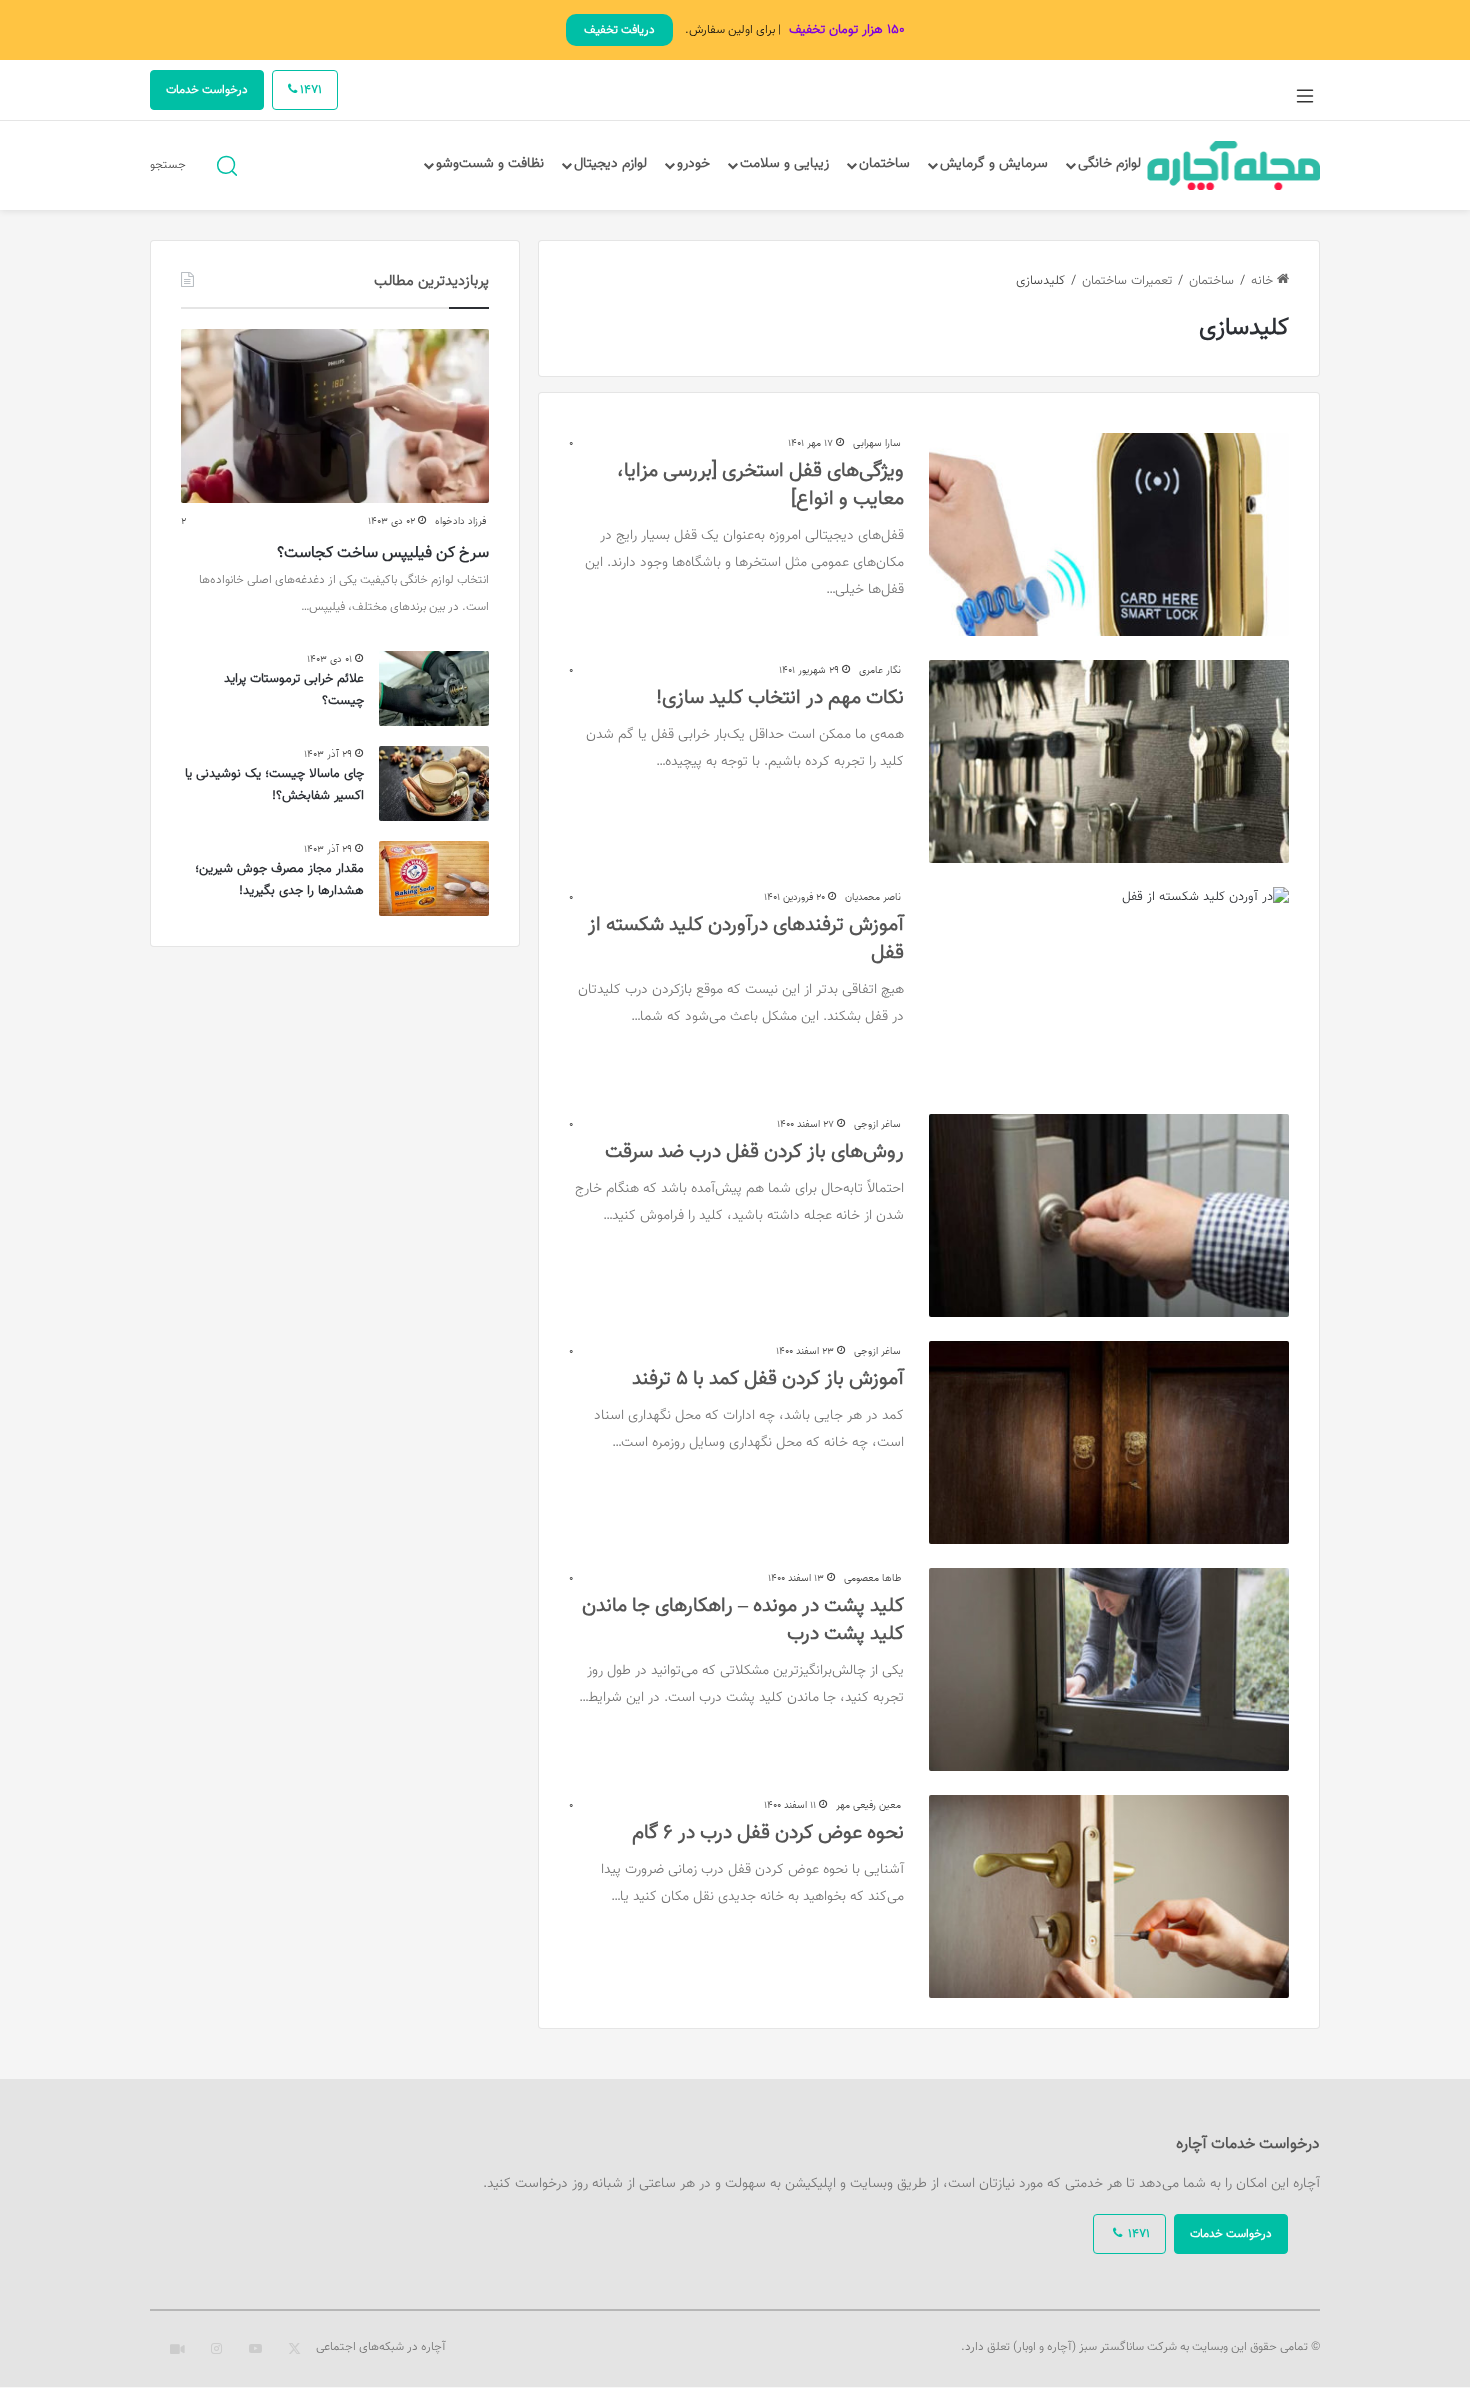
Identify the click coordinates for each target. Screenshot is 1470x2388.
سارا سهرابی (877, 443)
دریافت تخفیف (619, 30)
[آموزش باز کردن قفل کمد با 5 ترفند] (1109, 1442)
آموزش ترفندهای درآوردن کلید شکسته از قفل (746, 939)
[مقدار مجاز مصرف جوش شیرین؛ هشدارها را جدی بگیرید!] (434, 878)
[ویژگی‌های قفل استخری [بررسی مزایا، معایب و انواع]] (1109, 534)
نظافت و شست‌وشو (490, 164)
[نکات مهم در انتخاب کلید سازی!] (1109, 761)
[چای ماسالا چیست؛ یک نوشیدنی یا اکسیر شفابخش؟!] (434, 783)
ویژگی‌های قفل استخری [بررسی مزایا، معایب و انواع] (760, 485)
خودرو (693, 164)
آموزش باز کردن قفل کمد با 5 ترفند (768, 1379)
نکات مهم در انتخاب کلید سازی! (780, 698)
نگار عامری (880, 670)
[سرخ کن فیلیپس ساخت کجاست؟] (335, 416)
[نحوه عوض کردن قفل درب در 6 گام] (1109, 1896)
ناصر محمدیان (873, 897)
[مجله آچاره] (1234, 165)
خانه (1264, 281)
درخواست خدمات (207, 90)
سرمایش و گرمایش (994, 164)
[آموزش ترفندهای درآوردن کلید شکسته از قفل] (1109, 988)
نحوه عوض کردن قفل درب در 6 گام (768, 1833)
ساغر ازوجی (877, 1124)
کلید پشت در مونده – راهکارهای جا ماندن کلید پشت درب (743, 1620)
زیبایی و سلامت (784, 164)
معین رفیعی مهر (868, 1805)
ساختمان (884, 164)
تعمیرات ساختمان (1127, 281)
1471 (309, 90)
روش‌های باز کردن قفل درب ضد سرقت (754, 1152)
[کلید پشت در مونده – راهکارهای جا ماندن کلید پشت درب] (1109, 1669)
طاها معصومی (872, 1578)
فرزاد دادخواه (460, 521)
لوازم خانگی (1109, 164)
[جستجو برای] (227, 164)
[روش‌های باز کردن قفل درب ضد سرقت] (1109, 1215)
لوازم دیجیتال (610, 164)
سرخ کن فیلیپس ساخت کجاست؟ (383, 553)
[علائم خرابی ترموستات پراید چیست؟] (434, 688)
